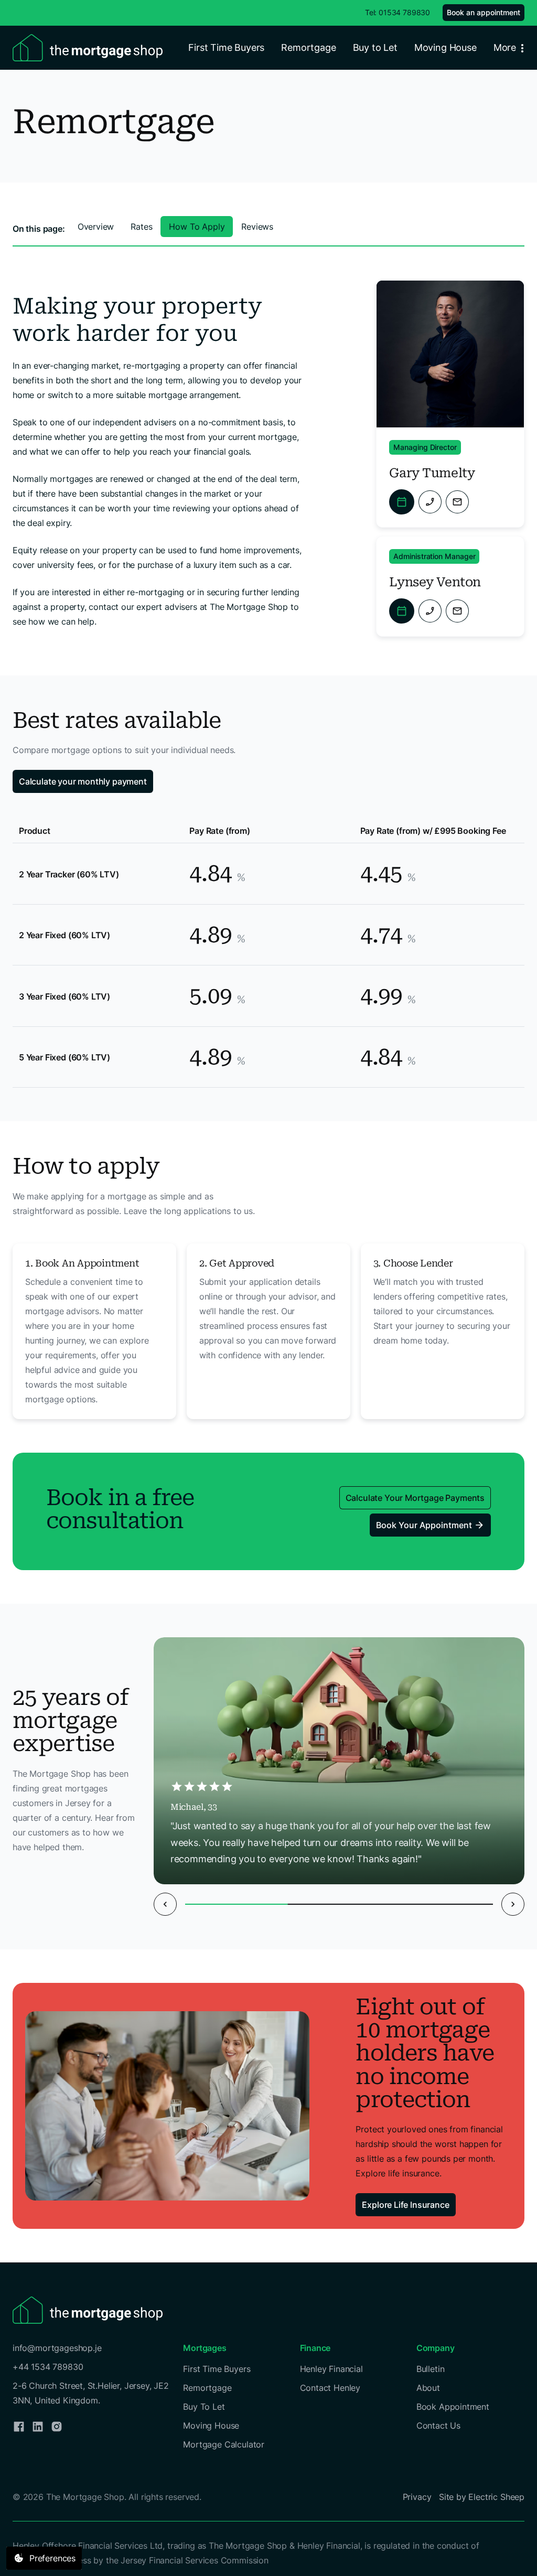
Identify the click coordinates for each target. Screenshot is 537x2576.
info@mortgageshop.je (57, 2348)
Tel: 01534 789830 (398, 12)
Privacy (417, 2497)
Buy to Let (375, 47)
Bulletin (431, 2369)
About (428, 2388)
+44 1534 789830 (48, 2367)
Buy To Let (204, 2407)
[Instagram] (57, 2427)
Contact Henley (330, 2388)
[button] (511, 48)
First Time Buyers (226, 47)
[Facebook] (19, 2427)
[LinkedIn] (38, 2427)
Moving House (445, 47)
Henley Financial (331, 2369)
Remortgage (308, 47)
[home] (88, 48)
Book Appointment (453, 2407)
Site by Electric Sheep (482, 2497)
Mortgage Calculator (224, 2444)
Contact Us (438, 2425)
